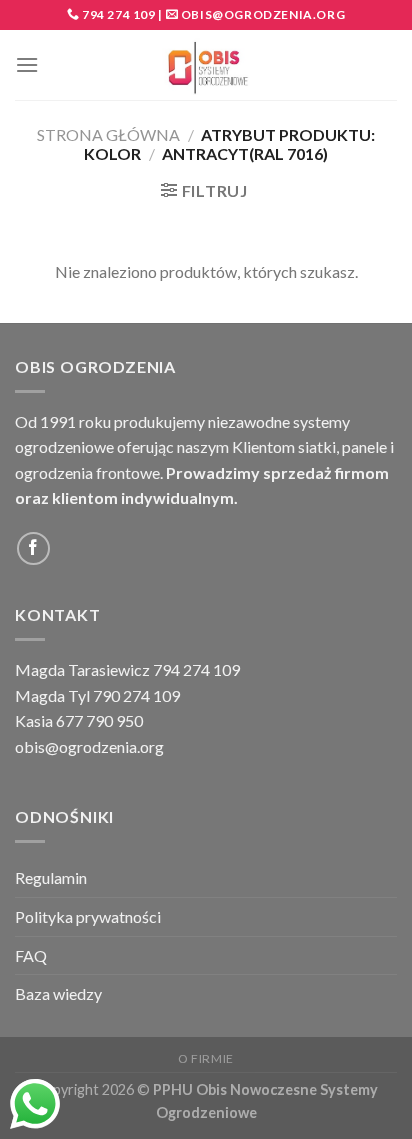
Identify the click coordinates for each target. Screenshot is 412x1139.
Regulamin (51, 877)
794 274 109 (117, 14)
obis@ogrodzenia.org (263, 14)
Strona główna (108, 134)
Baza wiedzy (58, 993)
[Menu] (27, 64)
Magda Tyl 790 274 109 (97, 695)
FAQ (31, 955)
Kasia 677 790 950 (79, 720)
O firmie (206, 1058)
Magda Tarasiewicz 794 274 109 (127, 669)
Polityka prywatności (88, 916)
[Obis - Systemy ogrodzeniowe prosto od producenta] (206, 65)
